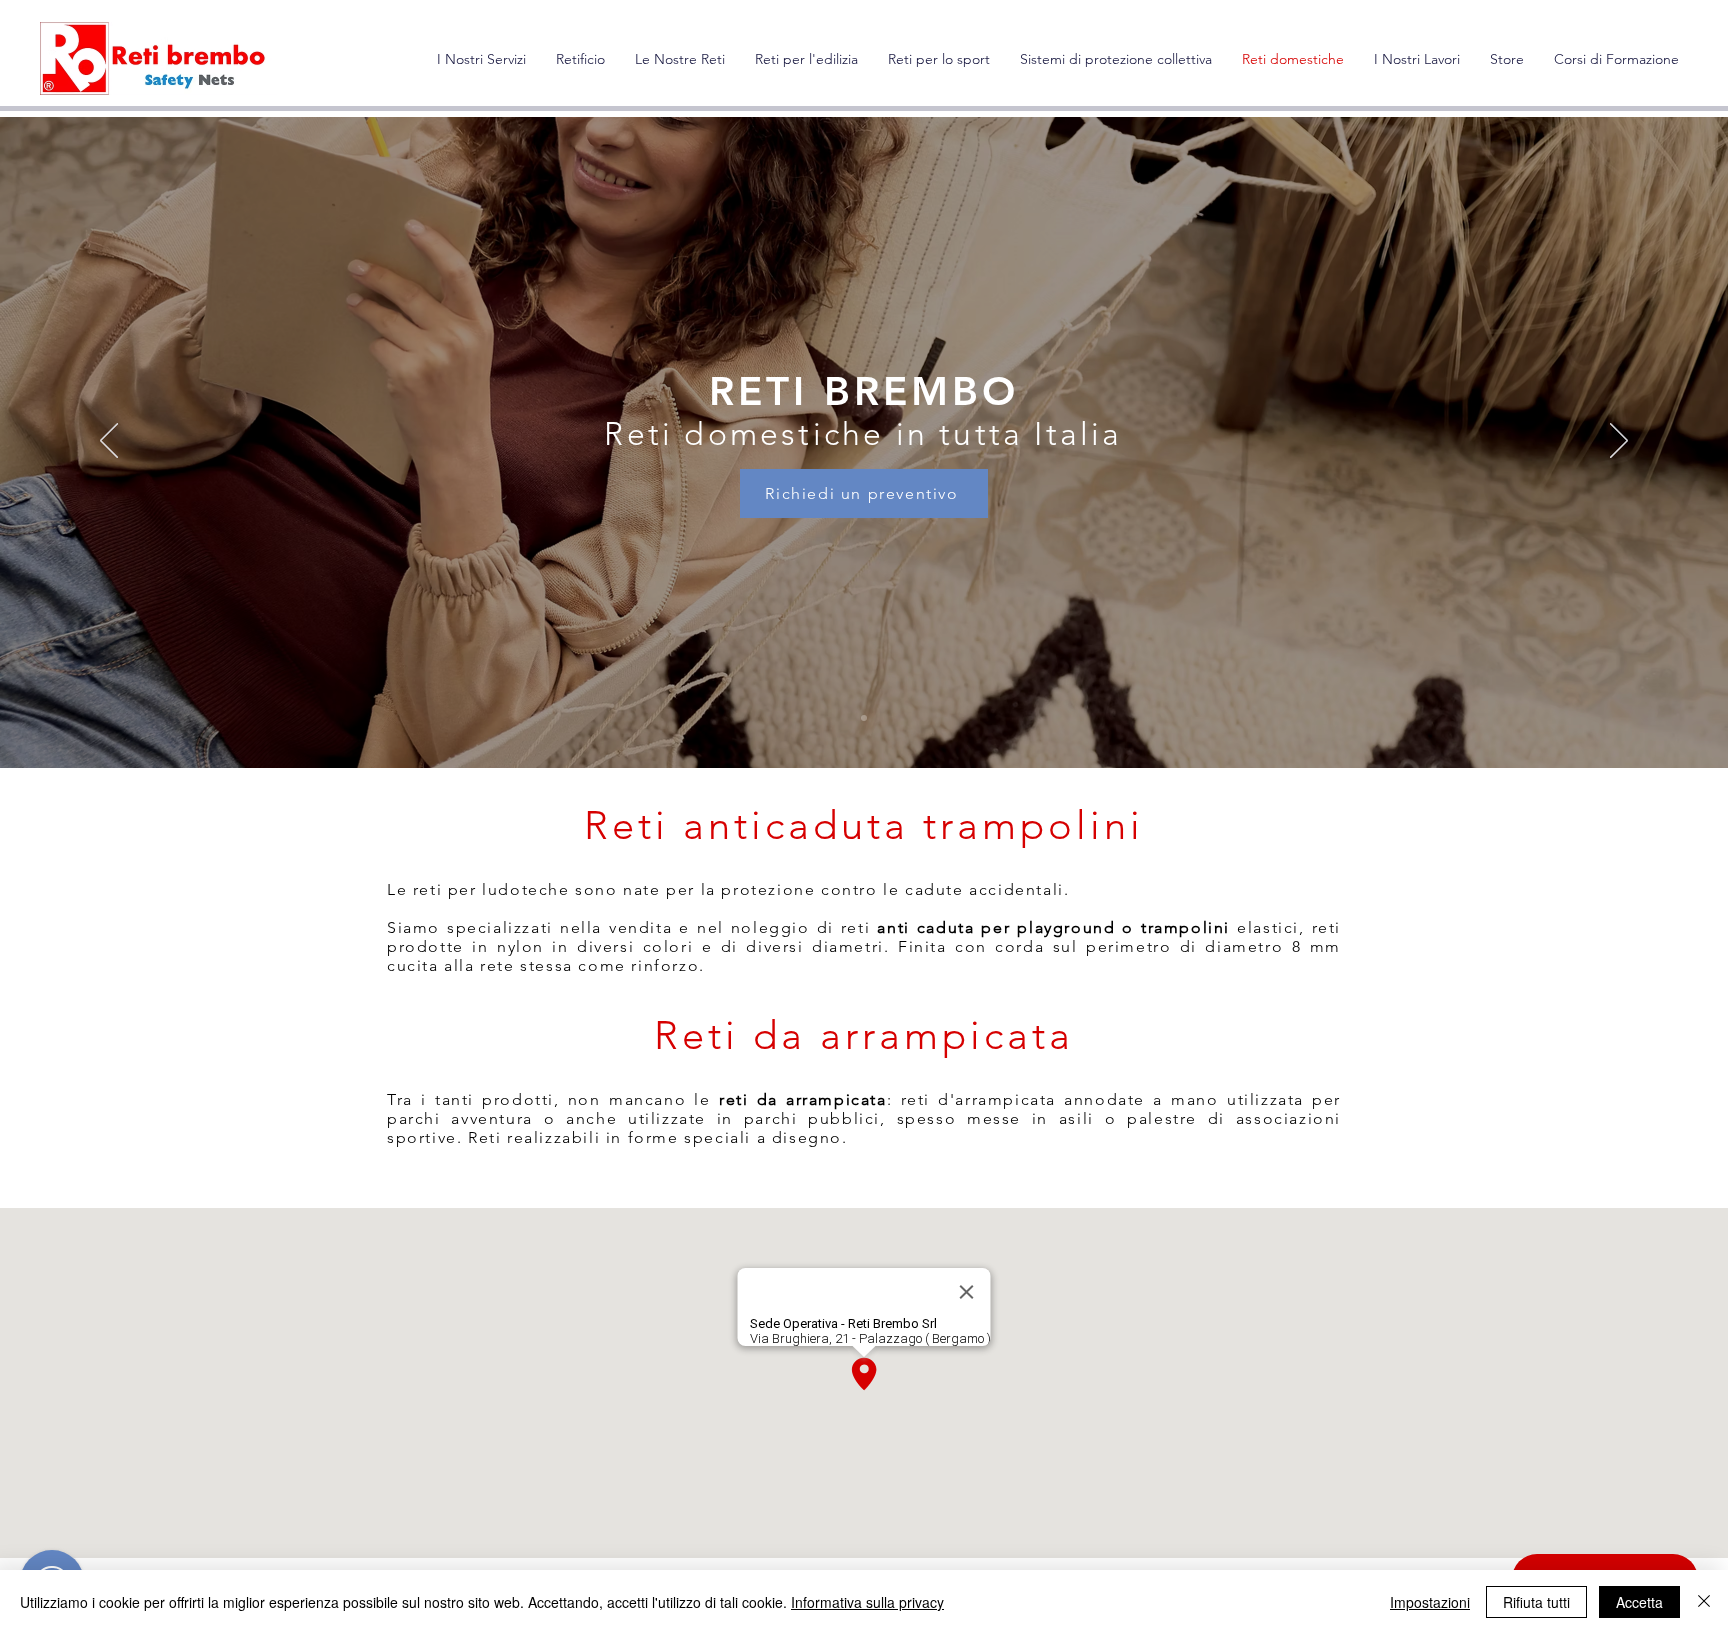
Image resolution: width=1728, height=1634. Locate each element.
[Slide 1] (864, 718)
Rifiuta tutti (1536, 1602)
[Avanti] (1619, 442)
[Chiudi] (1704, 1602)
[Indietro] (109, 442)
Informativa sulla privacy (867, 1602)
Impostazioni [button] (1430, 1602)
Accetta (1639, 1602)
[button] (680, 59)
